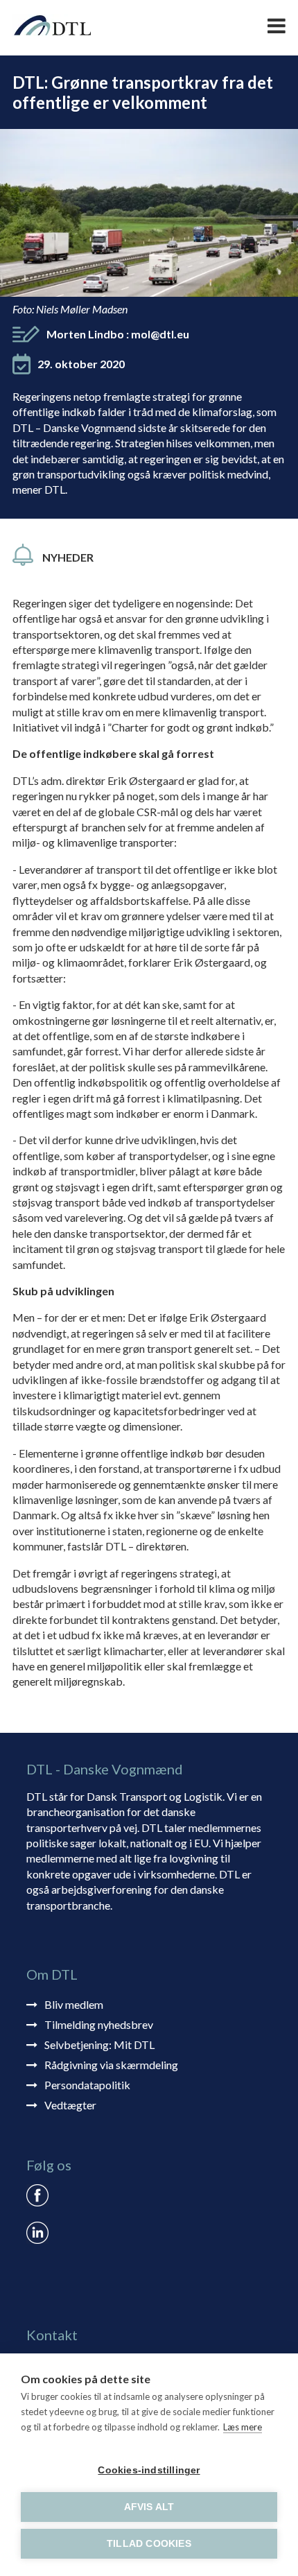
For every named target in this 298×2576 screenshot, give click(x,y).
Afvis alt (149, 2507)
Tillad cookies (149, 2544)
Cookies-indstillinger (149, 2470)
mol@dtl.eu (160, 334)
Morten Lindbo (118, 334)
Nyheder (68, 557)
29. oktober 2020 (81, 364)
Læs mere (243, 2427)
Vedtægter (70, 2105)
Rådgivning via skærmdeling (111, 2065)
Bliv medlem (74, 2004)
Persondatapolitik (87, 2085)
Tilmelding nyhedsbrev (99, 2024)
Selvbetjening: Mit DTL (99, 2045)
